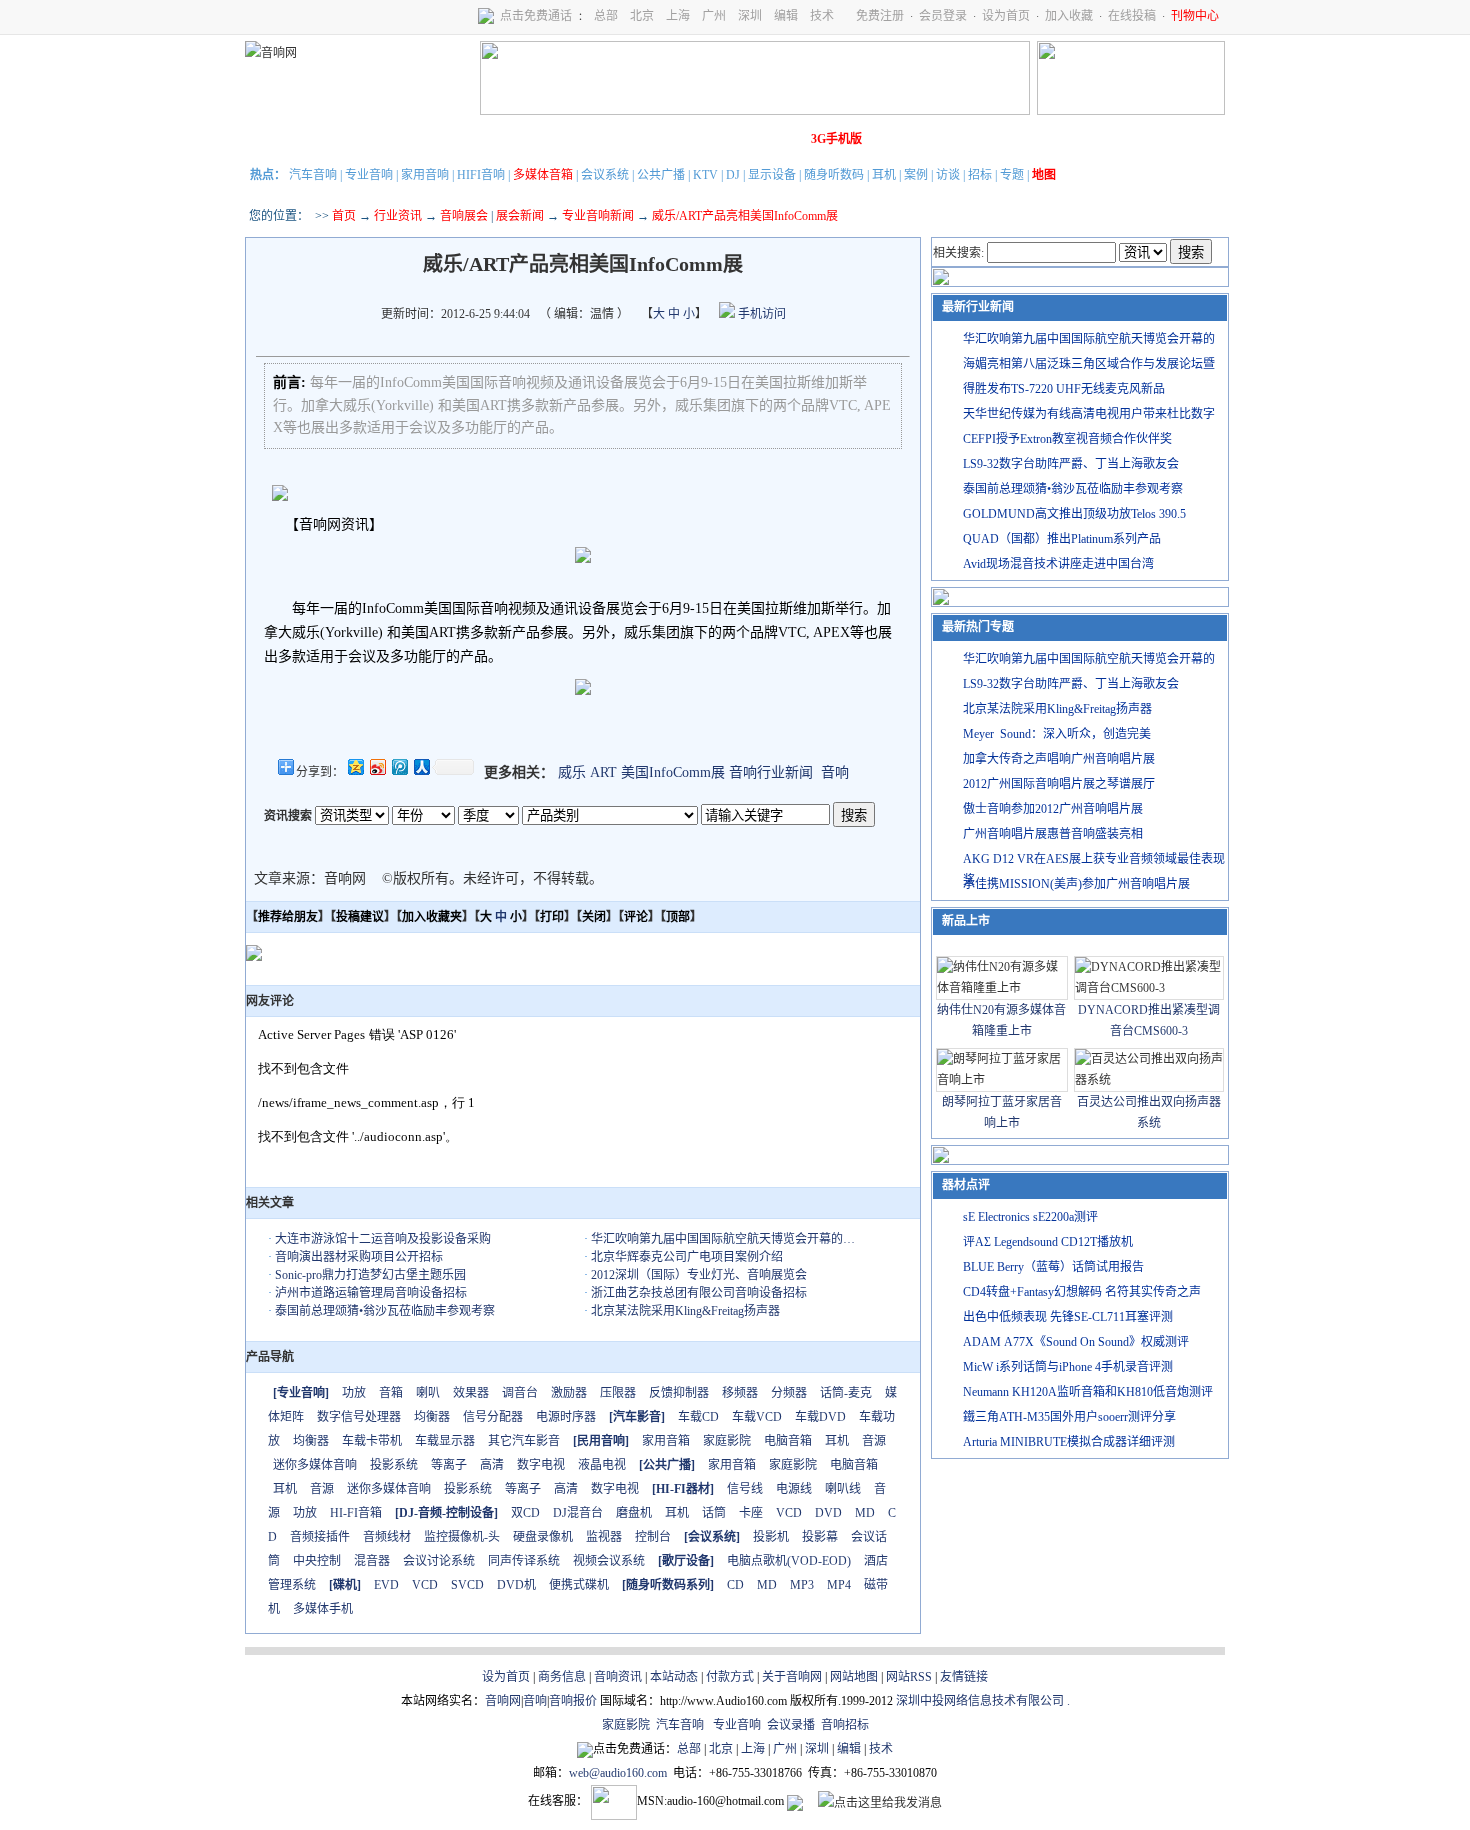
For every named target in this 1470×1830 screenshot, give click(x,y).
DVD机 (516, 1585)
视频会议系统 (609, 1561)
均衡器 (432, 1417)
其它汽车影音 (524, 1441)
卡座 (751, 1513)
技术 (822, 16)
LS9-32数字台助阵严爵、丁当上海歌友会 (1071, 464)
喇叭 (428, 1393)
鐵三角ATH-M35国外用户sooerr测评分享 (1069, 1417)
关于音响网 (792, 1677)
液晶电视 (602, 1465)
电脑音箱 (788, 1441)
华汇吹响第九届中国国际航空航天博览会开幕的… (723, 1239)
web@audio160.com (618, 1773)
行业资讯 (398, 216)
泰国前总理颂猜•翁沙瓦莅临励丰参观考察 (385, 1311)
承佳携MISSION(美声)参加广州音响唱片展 (1076, 884)
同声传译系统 (524, 1561)
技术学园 (610, 139)
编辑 (786, 16)
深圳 (750, 16)
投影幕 (820, 1537)
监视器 (604, 1537)
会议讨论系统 (439, 1561)
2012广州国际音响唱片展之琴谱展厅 (1059, 784)
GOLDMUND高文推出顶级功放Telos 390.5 (1074, 514)
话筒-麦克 (846, 1393)
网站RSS (909, 1677)
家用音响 (425, 175)
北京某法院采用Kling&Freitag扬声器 (685, 1311)
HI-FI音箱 (356, 1513)
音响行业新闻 (771, 772)
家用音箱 (666, 1441)
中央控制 (317, 1561)
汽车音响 (313, 175)
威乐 (572, 772)
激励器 (569, 1393)
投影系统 (394, 1465)
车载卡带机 (372, 1441)
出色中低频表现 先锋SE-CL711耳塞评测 (1068, 1317)
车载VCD (757, 1417)
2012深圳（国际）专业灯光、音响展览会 (699, 1275)
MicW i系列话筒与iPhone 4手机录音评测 (1068, 1367)
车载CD (698, 1417)
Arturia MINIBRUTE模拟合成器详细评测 (1069, 1442)
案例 (916, 175)
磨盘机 (634, 1513)
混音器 (372, 1561)
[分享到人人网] (421, 766)
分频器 (789, 1393)
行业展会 (666, 139)
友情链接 (964, 1677)
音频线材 (387, 1537)
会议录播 (791, 1725)
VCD (789, 1513)
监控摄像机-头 (462, 1537)
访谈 (948, 175)
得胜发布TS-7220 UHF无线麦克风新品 (1064, 389)
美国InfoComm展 (673, 772)
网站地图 (854, 1677)
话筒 (714, 1513)
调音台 (520, 1393)
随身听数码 (834, 175)
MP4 (839, 1585)
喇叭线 (843, 1489)
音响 (835, 772)
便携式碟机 (579, 1585)
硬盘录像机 (543, 1537)
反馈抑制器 (679, 1393)
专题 (1012, 175)
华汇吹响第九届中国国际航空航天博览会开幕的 (1089, 339)
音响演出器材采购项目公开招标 (359, 1257)
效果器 (471, 1393)
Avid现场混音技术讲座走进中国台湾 (1058, 564)
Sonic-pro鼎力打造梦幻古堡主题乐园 (370, 1275)
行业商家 (442, 139)
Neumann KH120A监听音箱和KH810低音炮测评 (1088, 1392)
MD (865, 1513)
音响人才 (722, 139)
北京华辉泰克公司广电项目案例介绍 (687, 1257)
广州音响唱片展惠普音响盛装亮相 (1053, 834)
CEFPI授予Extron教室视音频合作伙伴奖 (1067, 439)
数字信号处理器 (359, 1417)
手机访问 (760, 314)
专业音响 (369, 175)
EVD (386, 1585)
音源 (874, 1441)
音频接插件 (320, 1537)
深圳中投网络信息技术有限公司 (980, 1701)
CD (735, 1585)
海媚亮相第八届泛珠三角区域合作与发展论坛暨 (1089, 364)
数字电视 (541, 1465)
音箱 (391, 1393)
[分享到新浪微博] (377, 766)
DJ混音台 (578, 1513)
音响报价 (573, 1701)
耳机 (884, 175)
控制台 (653, 1537)
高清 (492, 1465)
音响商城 (498, 139)
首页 (344, 216)
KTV (705, 175)
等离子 (449, 1465)
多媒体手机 (323, 1609)
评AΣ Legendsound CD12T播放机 (1048, 1242)
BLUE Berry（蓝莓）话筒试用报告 (1053, 1267)
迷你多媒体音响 (315, 1465)
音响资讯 (618, 1677)
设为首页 (1006, 16)
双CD (525, 1513)
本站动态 (674, 1677)
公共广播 (661, 175)
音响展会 (464, 216)
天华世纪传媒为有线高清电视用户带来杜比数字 (1089, 414)
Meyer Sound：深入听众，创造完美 (1057, 734)
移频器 (740, 1393)
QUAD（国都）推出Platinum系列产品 (1062, 539)
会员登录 (943, 16)
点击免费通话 (536, 16)
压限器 (618, 1393)
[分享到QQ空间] (355, 766)
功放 (354, 1393)
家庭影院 (554, 139)
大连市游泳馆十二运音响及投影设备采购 (383, 1239)
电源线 (794, 1489)
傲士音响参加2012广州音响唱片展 (1053, 809)
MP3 (802, 1585)
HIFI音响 (481, 175)
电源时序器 (566, 1417)
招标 (980, 175)
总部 (606, 16)
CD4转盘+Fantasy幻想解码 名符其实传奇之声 (1082, 1292)
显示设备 (772, 175)
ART (603, 772)
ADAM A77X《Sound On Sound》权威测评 (1076, 1342)
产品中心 (386, 139)
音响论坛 (778, 139)
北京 (642, 16)
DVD (828, 1513)
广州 (714, 16)
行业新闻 (330, 139)
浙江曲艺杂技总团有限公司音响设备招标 (699, 1293)
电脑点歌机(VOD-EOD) (789, 1561)
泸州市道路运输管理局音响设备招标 (371, 1293)
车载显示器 (445, 1441)
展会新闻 (520, 216)
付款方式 (730, 1677)
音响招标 (845, 1725)
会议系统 (605, 175)
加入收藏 (1069, 16)
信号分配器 (493, 1417)
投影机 (771, 1537)
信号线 (745, 1489)
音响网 (503, 1701)
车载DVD (820, 1417)
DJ (733, 175)
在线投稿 (1132, 16)
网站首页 (274, 139)
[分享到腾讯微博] (399, 766)
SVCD (467, 1585)
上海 (678, 16)
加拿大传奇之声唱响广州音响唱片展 (1059, 759)
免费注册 (880, 16)
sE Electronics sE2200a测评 (1030, 1217)
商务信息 (562, 1677)
